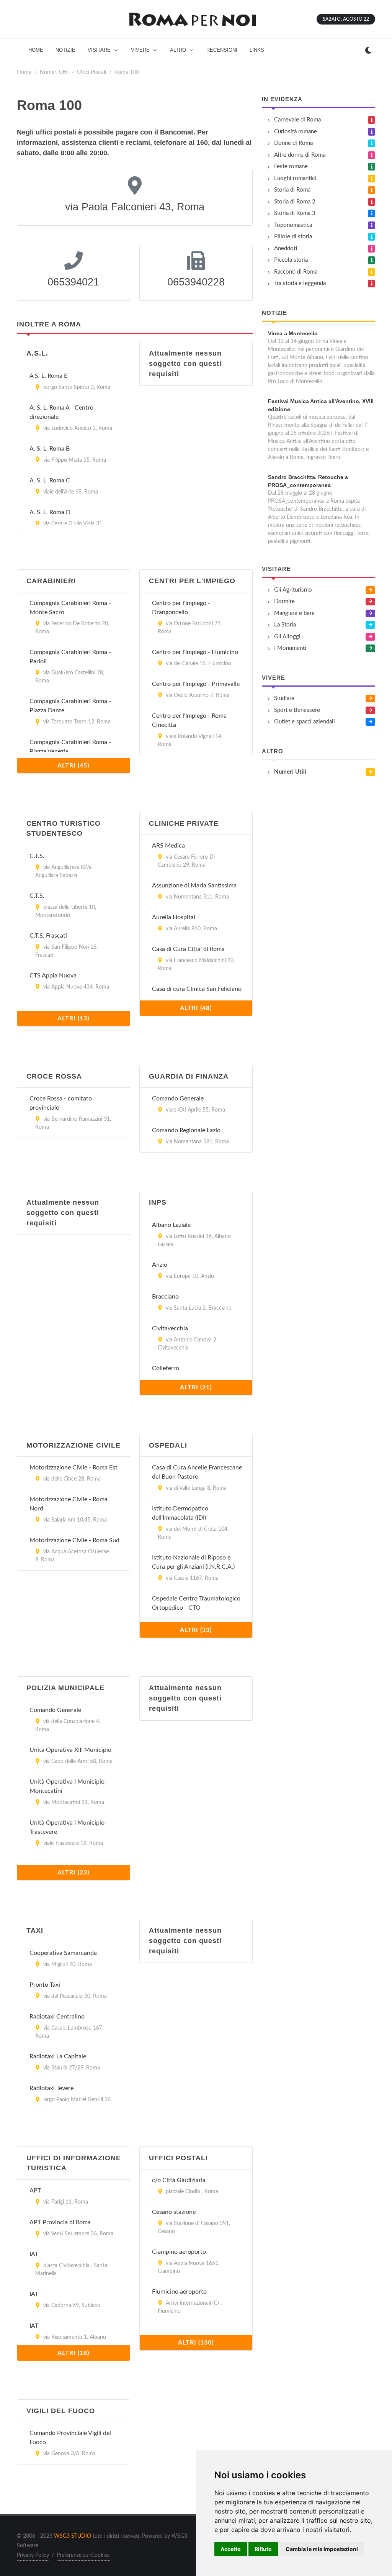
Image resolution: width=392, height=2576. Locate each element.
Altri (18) (73, 2353)
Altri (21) (196, 1387)
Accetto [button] (231, 2549)
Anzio (160, 1265)
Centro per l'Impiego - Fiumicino (195, 652)
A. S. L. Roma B (50, 449)
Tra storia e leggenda (300, 283)
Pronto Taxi (45, 1985)
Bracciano (165, 1297)
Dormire (284, 601)
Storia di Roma (292, 190)
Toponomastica (293, 225)
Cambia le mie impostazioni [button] (322, 2549)
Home (24, 72)
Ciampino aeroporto (179, 2252)
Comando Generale (178, 1099)
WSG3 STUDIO (73, 2536)
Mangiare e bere (294, 613)
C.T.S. (37, 856)
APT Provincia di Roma (60, 2222)
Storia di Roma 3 (295, 213)
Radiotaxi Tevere (51, 2088)
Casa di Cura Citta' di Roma (188, 949)
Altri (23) (73, 1873)
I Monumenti (290, 648)
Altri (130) (196, 2343)
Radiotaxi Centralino (57, 2017)
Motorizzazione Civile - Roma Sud (74, 1540)
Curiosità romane (296, 132)
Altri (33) (196, 1630)
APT (35, 2191)
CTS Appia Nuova (53, 976)
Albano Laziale (171, 1225)
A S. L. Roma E (48, 376)
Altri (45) (73, 766)
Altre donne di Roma (300, 155)
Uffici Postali (91, 72)
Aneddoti (286, 248)
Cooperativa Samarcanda (63, 1953)
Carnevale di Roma (297, 120)
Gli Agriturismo (293, 590)
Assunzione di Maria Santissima (194, 885)
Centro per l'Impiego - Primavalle (196, 684)
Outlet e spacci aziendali (305, 722)
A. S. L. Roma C (50, 480)
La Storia (285, 625)
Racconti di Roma (296, 272)
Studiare (284, 698)
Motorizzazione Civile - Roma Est (73, 1468)
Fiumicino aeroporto (179, 2292)
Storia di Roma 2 (295, 202)
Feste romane (291, 166)
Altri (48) (196, 1008)
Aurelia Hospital (174, 917)
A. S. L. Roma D (50, 512)
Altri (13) (73, 1018)
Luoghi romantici (295, 178)
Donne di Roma (293, 143)
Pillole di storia (293, 237)
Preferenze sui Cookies (83, 2555)
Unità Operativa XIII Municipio (70, 1750)
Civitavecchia (170, 1328)
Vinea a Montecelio (293, 333)
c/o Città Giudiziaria (179, 2180)
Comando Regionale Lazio (186, 1130)
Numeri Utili (54, 72)
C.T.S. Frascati (48, 936)
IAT (34, 2254)
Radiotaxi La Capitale (58, 2056)
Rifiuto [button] (263, 2549)
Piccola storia (291, 260)
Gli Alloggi (287, 637)
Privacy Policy (33, 2555)
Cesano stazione (174, 2212)
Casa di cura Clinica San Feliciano (197, 989)
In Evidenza (282, 99)
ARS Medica (168, 846)
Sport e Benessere (297, 710)
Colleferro (166, 1368)
